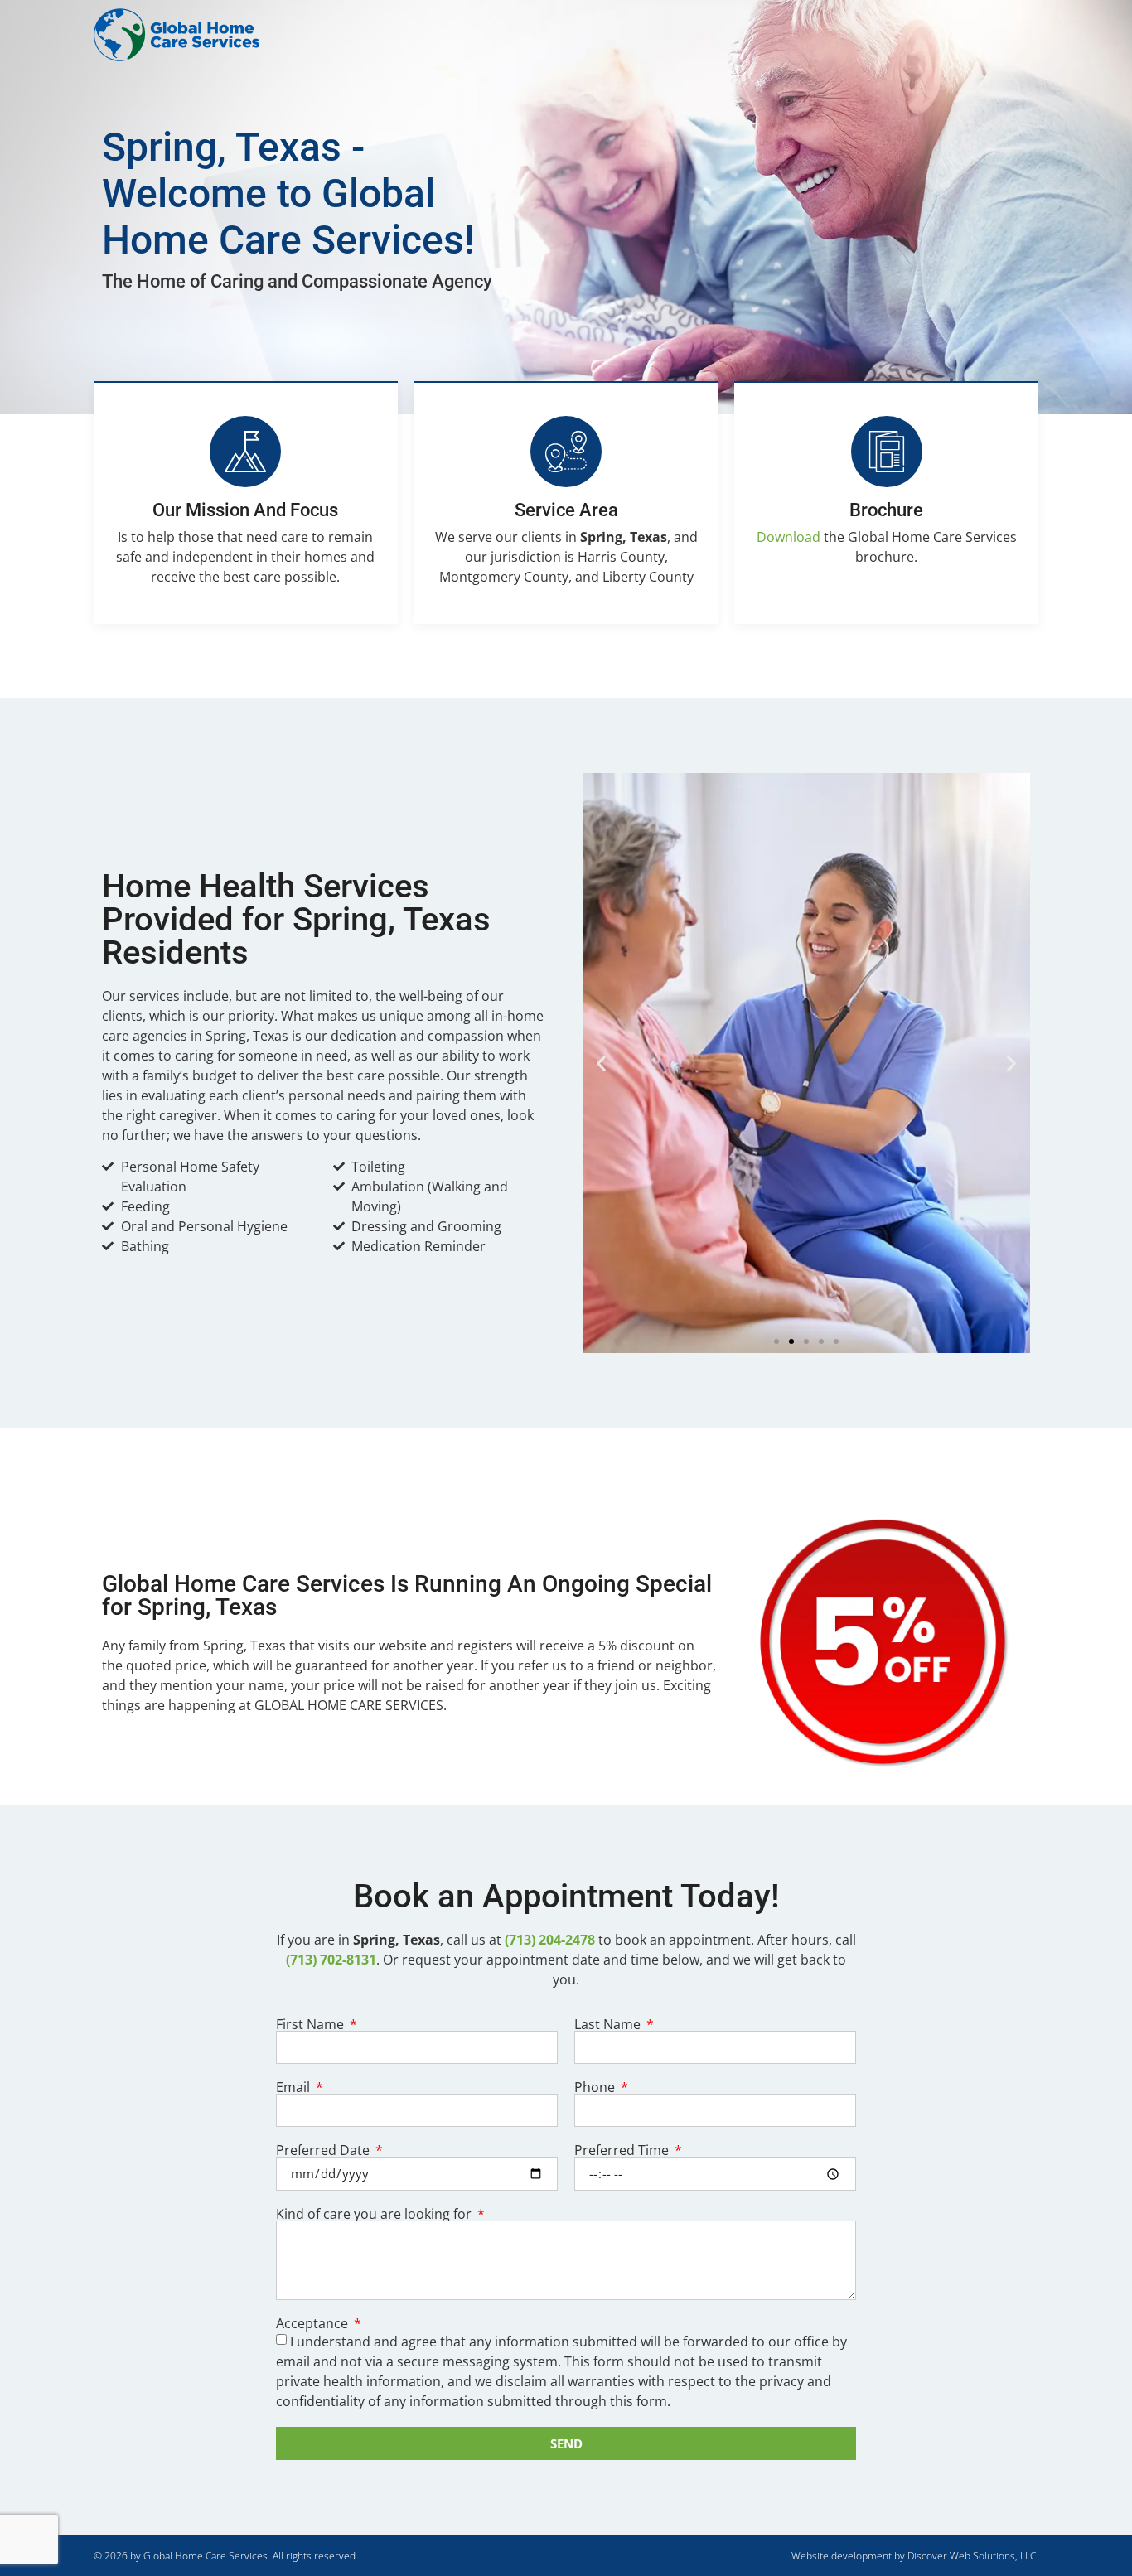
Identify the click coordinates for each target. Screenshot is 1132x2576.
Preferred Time (623, 2150)
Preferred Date (324, 2150)
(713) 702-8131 (331, 1960)
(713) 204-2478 (550, 1940)
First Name (312, 2024)
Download (789, 537)
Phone (596, 2087)
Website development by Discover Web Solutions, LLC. (915, 2556)
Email (295, 2087)
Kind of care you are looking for (375, 2214)
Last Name (609, 2024)
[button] (601, 1063)
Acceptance (314, 2323)
